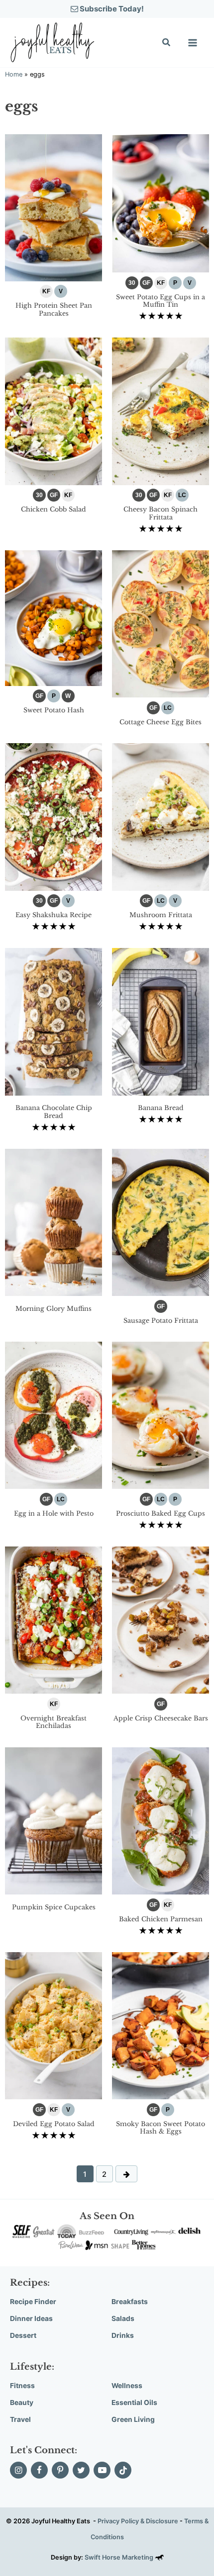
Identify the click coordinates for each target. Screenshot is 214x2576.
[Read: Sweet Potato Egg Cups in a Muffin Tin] (160, 203)
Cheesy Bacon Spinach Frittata (160, 513)
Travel (20, 2419)
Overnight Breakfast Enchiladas (53, 1722)
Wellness (127, 2386)
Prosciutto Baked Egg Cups (160, 1513)
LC (182, 495)
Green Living (133, 2419)
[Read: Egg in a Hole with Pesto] (53, 1415)
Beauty (22, 2403)
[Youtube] (102, 2470)
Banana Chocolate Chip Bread (54, 1112)
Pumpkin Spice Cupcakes (54, 1907)
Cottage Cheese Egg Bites (160, 722)
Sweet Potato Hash (54, 710)
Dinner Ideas (31, 2318)
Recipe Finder (33, 2302)
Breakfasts (130, 2302)
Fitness (22, 2386)
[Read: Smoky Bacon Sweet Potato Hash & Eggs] (160, 2025)
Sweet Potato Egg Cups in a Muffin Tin (160, 301)
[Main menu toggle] (193, 43)
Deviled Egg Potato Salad (54, 2124)
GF (146, 283)
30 (132, 283)
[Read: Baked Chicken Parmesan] (160, 1820)
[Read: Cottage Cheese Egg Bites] (160, 623)
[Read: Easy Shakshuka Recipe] (53, 816)
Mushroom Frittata (161, 915)
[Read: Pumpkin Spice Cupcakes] (53, 1820)
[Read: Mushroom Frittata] (160, 816)
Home (14, 74)
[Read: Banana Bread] (160, 1021)
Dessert (23, 2335)
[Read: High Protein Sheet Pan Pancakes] (53, 207)
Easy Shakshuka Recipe (53, 915)
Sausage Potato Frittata (161, 1321)
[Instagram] (18, 2470)
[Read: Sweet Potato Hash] (53, 617)
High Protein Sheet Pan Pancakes (54, 309)
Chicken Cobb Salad (53, 509)
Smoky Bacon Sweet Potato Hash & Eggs (160, 2128)
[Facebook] (39, 2470)
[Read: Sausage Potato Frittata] (160, 1222)
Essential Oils (134, 2403)
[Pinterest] (60, 2470)
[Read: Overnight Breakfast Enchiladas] (53, 1619)
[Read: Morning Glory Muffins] (53, 1222)
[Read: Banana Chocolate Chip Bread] (53, 1021)
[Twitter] (81, 2470)
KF (46, 291)
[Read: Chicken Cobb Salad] (53, 410)
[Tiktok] (123, 2470)
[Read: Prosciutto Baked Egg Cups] (160, 1415)
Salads (123, 2318)
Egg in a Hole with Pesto (54, 1513)
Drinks (123, 2335)
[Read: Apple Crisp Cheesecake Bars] (160, 1619)
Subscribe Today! (111, 9)
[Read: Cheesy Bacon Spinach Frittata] (160, 410)
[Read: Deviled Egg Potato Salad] (53, 2025)
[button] (167, 43)
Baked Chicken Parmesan (161, 1919)
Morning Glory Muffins (53, 1309)
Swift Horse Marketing (120, 2557)
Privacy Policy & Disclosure (138, 2521)
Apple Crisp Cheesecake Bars (161, 1718)
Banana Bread (161, 1108)
